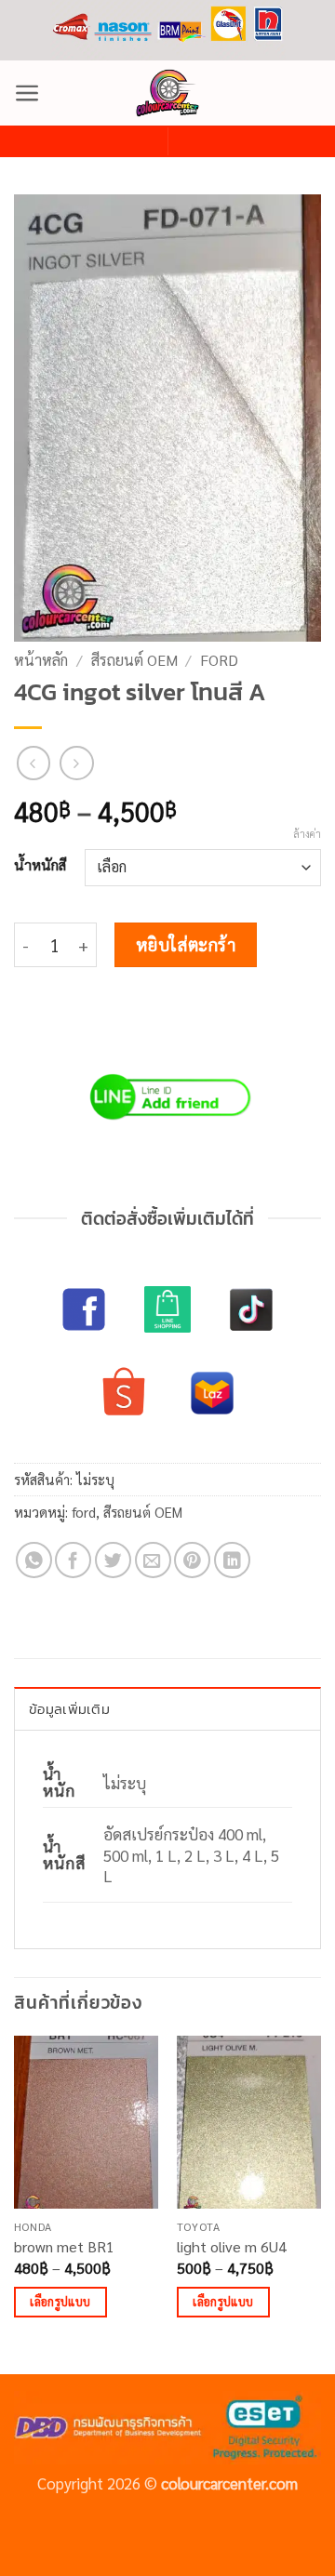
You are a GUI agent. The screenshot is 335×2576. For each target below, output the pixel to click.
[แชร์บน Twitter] (113, 1560)
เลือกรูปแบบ (60, 2301)
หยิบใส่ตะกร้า (186, 944)
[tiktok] (251, 1309)
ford (219, 660)
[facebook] (84, 1309)
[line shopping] (167, 1309)
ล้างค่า (307, 834)
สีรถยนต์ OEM (134, 660)
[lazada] (212, 1393)
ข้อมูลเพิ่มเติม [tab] (69, 1709)
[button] (27, 93)
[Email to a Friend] (153, 1560)
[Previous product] (77, 763)
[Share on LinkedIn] (232, 1560)
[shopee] (124, 1393)
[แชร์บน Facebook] (73, 1560)
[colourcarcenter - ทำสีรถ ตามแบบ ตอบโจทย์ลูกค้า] (167, 93)
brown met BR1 (64, 2247)
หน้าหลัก (41, 660)
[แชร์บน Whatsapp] (34, 1560)
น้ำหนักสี (40, 865)
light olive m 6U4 (232, 2247)
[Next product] (34, 763)
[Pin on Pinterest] (192, 1560)
